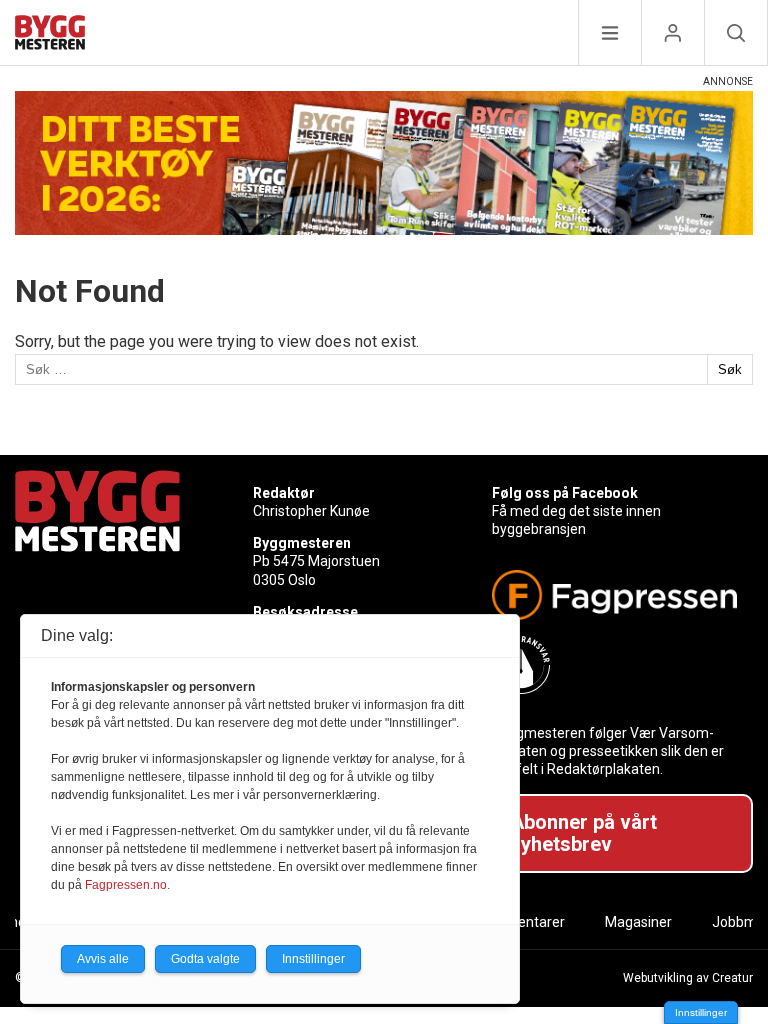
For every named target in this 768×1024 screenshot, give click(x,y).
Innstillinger (701, 1012)
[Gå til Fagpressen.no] (614, 594)
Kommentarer (520, 922)
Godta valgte (205, 959)
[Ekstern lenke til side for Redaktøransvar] (614, 665)
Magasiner (638, 922)
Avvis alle (103, 959)
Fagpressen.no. (127, 885)
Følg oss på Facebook (565, 493)
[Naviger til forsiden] (50, 35)
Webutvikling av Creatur (688, 978)
